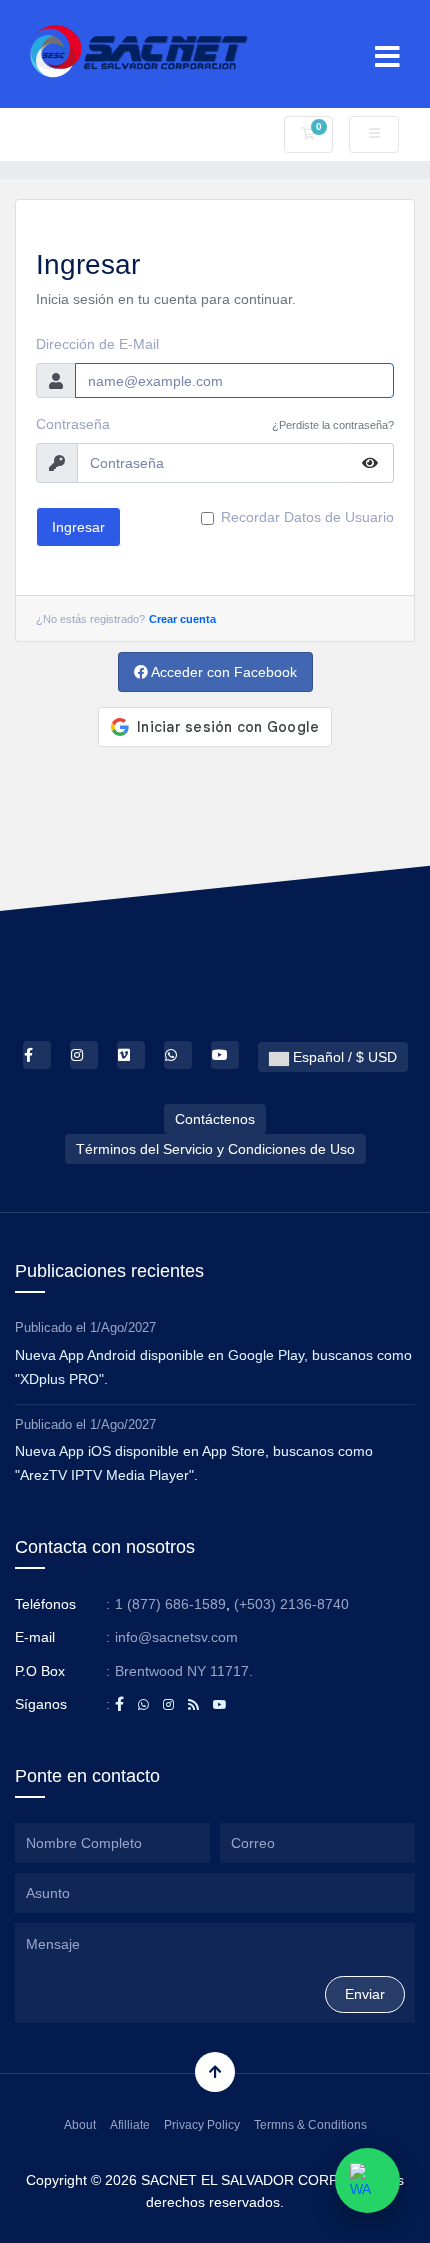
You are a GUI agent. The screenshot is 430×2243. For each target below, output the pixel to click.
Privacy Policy (202, 2125)
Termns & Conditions (310, 2125)
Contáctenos (215, 1119)
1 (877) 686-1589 (170, 1604)
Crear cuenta (182, 619)
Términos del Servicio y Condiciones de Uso (215, 1149)
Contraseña (73, 424)
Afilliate (130, 2125)
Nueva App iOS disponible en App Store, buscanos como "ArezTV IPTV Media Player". (194, 1463)
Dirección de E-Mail (97, 344)
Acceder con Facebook (222, 672)
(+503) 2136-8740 (291, 1604)
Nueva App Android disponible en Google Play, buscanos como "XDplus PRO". (213, 1367)
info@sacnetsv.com (176, 1637)
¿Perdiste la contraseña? (333, 425)
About (80, 2125)
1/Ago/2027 (123, 1327)
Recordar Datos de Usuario (307, 517)
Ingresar (78, 527)
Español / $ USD (343, 1057)
